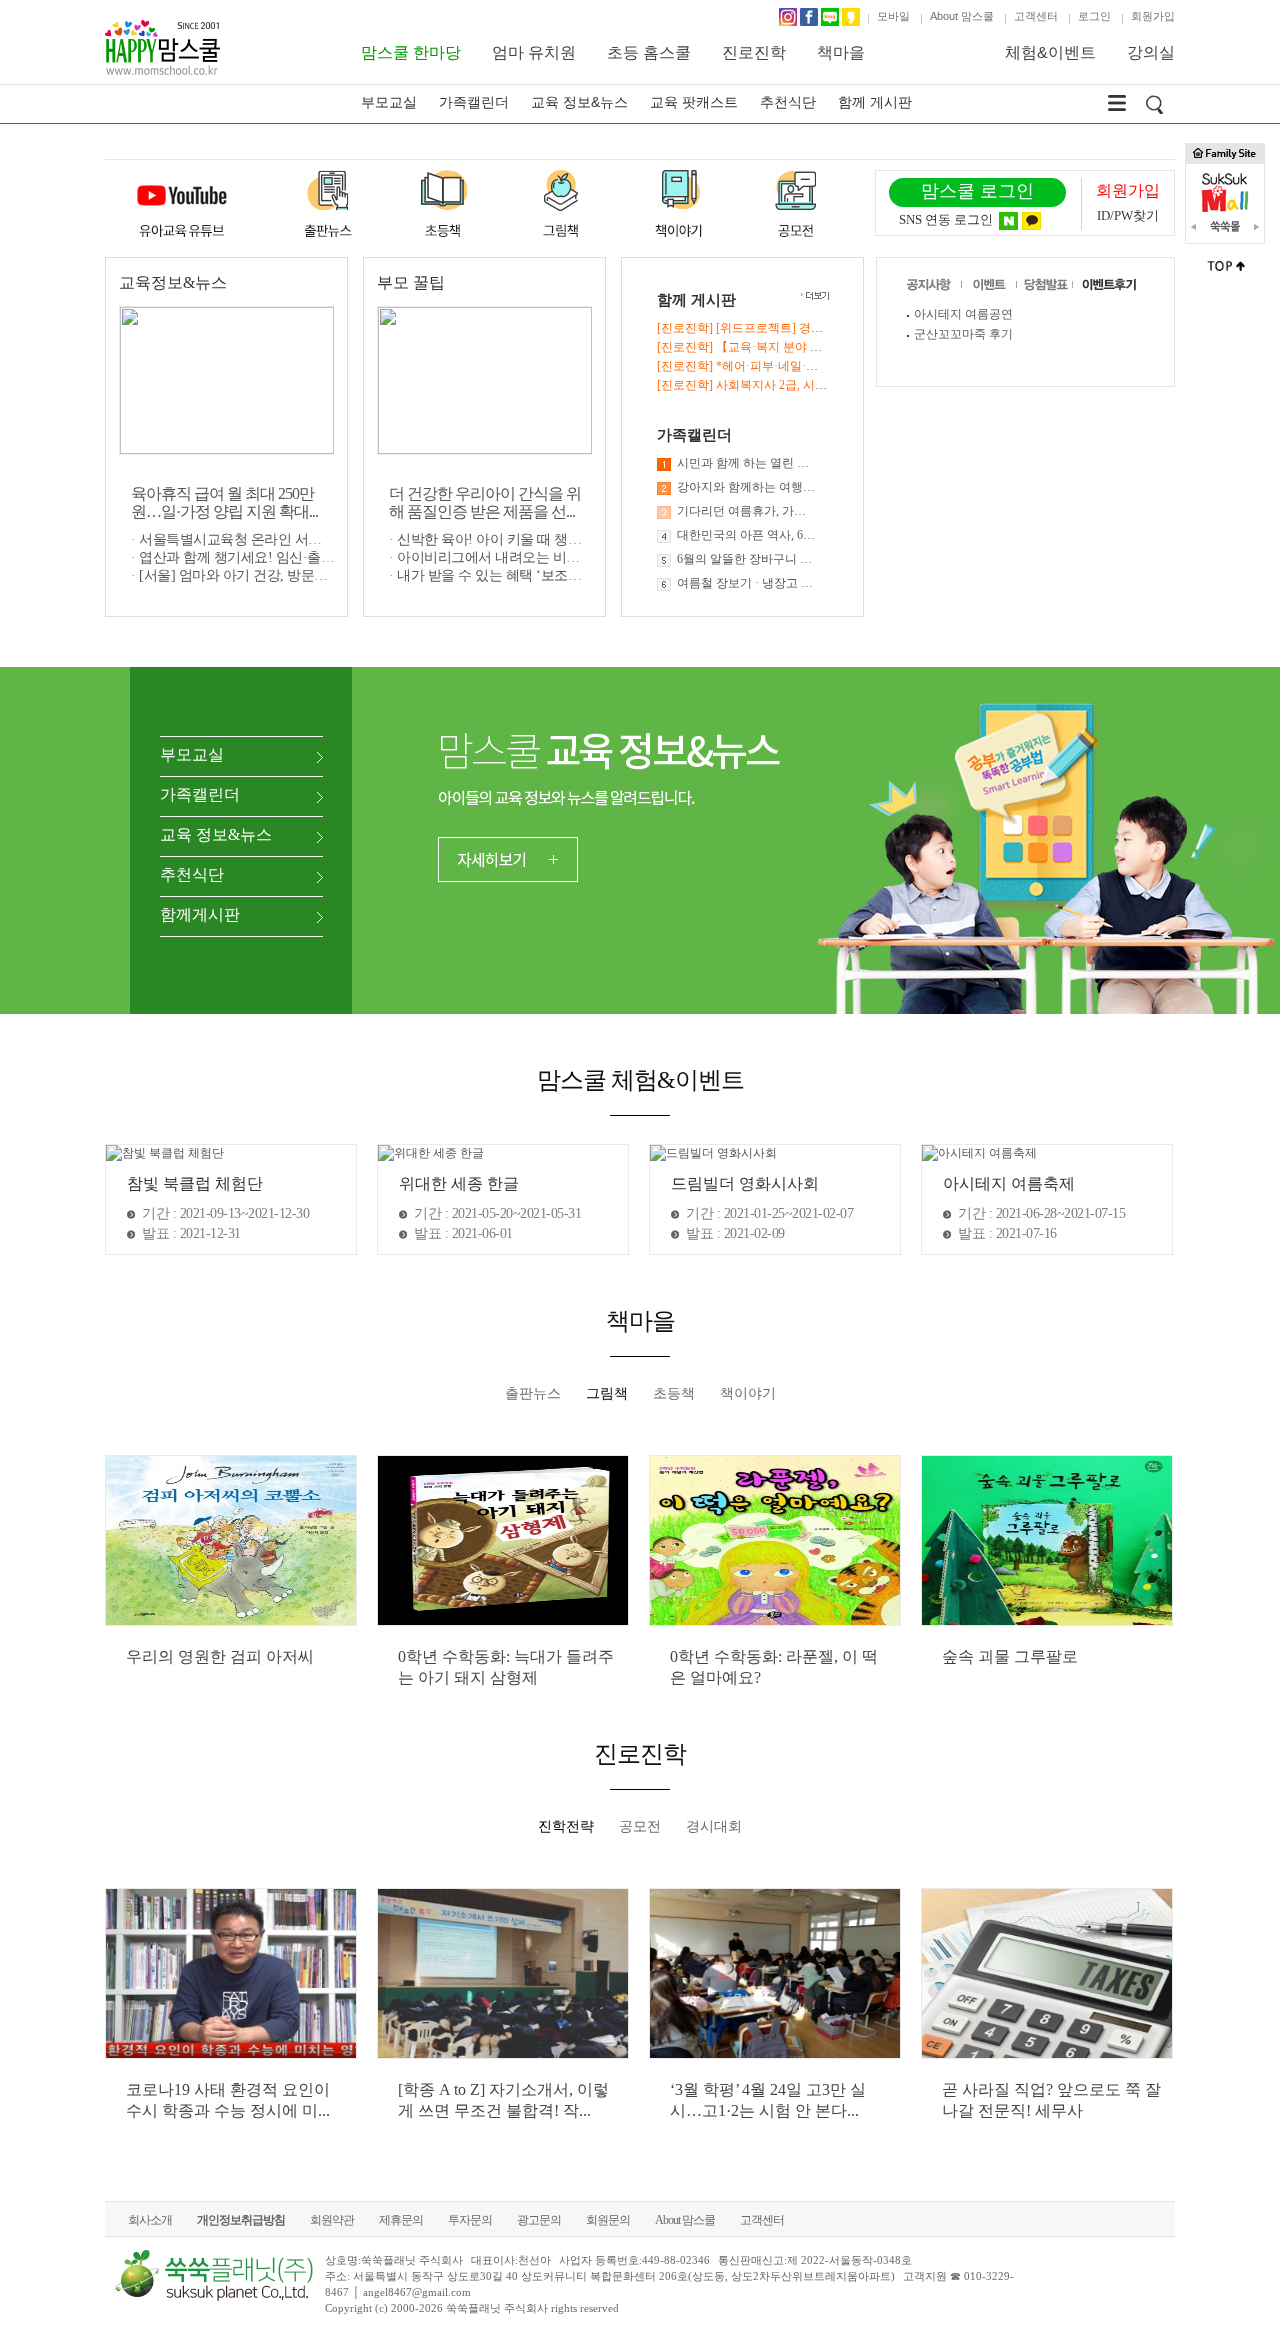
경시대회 (714, 1826)
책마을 (841, 52)
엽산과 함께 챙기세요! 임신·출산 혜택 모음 (267, 557)
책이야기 (748, 1393)
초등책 (674, 1393)
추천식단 (788, 102)
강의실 (1151, 52)
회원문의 (608, 2220)
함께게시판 (200, 914)
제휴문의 (401, 2220)
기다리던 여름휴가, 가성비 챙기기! (747, 511)
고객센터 (1036, 16)
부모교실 (389, 102)
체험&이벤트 (1050, 52)
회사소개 (150, 2220)
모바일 (893, 16)
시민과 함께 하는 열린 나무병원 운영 (747, 463)
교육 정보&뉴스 (579, 102)
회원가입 (1153, 16)
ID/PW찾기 (1128, 215)
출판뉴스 (533, 1393)
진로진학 (754, 52)
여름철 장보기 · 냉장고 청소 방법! (747, 583)
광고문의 (539, 2220)
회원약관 (332, 2220)
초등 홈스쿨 (649, 52)
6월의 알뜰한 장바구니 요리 (747, 559)
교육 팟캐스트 (694, 102)
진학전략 (566, 1826)
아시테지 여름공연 (963, 314)
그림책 (607, 1393)
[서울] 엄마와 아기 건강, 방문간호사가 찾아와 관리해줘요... (316, 575)
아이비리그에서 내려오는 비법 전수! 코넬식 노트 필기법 (565, 557)
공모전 (640, 1826)
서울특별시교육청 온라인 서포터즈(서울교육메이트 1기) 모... (321, 539)
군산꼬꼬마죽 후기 (963, 334)
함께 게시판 (875, 102)
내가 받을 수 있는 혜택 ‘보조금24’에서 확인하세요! (549, 575)
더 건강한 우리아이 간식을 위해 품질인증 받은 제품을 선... (485, 502)
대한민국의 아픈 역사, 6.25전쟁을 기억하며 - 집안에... (747, 535)
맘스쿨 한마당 (411, 52)
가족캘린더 (474, 102)
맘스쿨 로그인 (977, 191)
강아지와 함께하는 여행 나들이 (747, 487)
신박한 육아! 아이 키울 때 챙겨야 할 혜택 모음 (535, 539)
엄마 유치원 (534, 52)
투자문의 (470, 2220)
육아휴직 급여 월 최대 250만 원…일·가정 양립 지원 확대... (224, 502)
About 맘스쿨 (962, 16)
